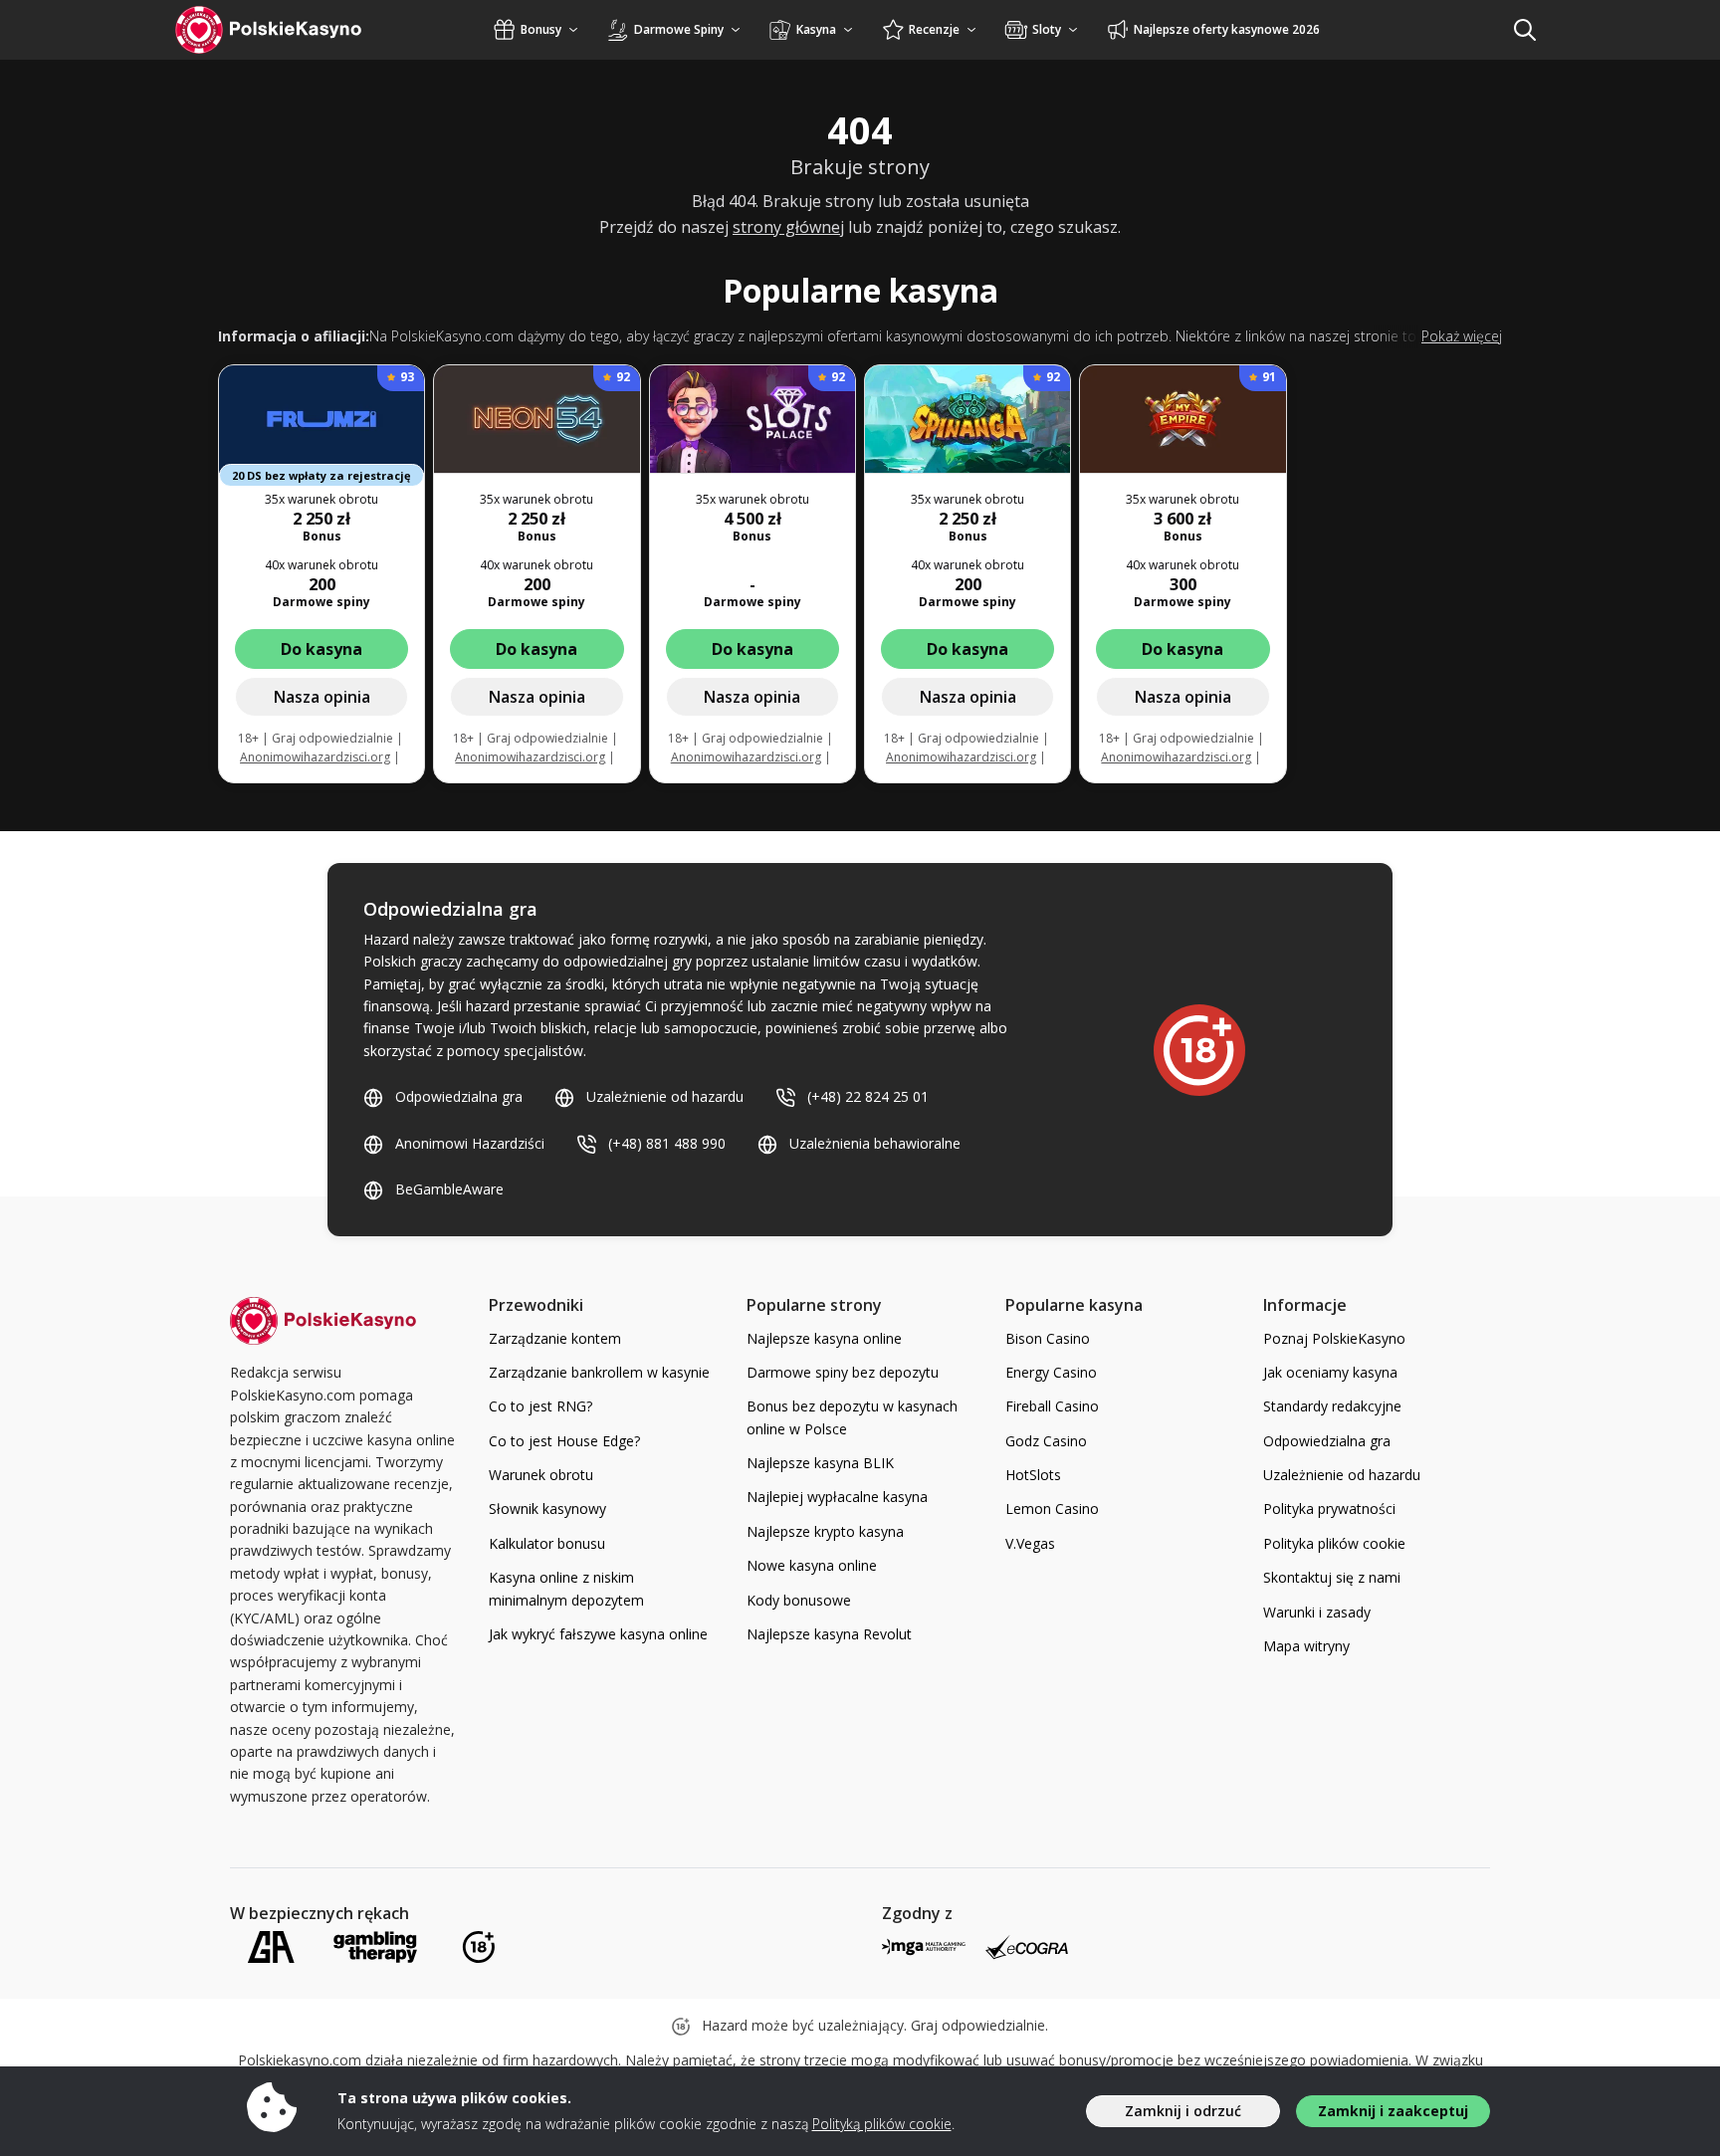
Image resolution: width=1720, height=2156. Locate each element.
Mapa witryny (1306, 1646)
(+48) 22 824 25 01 (868, 1096)
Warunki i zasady (1317, 1612)
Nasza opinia (322, 697)
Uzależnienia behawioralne (875, 1143)
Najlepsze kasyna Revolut (829, 1634)
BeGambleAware (449, 1189)
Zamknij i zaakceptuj (1393, 2111)
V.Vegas (1030, 1543)
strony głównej (788, 227)
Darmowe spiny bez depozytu (843, 1372)
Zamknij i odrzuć (1183, 2111)
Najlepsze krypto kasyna (825, 1531)
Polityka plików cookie (1334, 1543)
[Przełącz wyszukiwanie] (1525, 30)
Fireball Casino (1052, 1406)
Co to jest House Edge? (564, 1441)
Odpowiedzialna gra (459, 1096)
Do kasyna (322, 649)
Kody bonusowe (799, 1600)
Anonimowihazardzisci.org (315, 757)
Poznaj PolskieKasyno (1334, 1338)
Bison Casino (1048, 1338)
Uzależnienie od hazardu (665, 1096)
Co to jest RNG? (540, 1406)
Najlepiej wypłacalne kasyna (837, 1497)
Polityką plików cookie (882, 2124)
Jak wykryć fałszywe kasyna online (598, 1634)
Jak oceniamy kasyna (1330, 1372)
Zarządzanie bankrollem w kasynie (599, 1372)
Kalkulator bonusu (547, 1543)
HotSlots (1033, 1475)
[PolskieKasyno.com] (287, 30)
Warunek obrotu (541, 1475)
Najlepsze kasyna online (824, 1338)
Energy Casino (1051, 1372)
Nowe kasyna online (812, 1565)
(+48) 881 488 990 (667, 1143)
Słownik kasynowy (547, 1509)
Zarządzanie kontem (555, 1338)
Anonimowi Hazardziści (470, 1143)
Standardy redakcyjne (1332, 1406)
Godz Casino (1046, 1441)
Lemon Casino (1052, 1509)
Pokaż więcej (1462, 336)
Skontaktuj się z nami (1332, 1577)
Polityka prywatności (1329, 1509)
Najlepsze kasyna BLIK (820, 1463)
